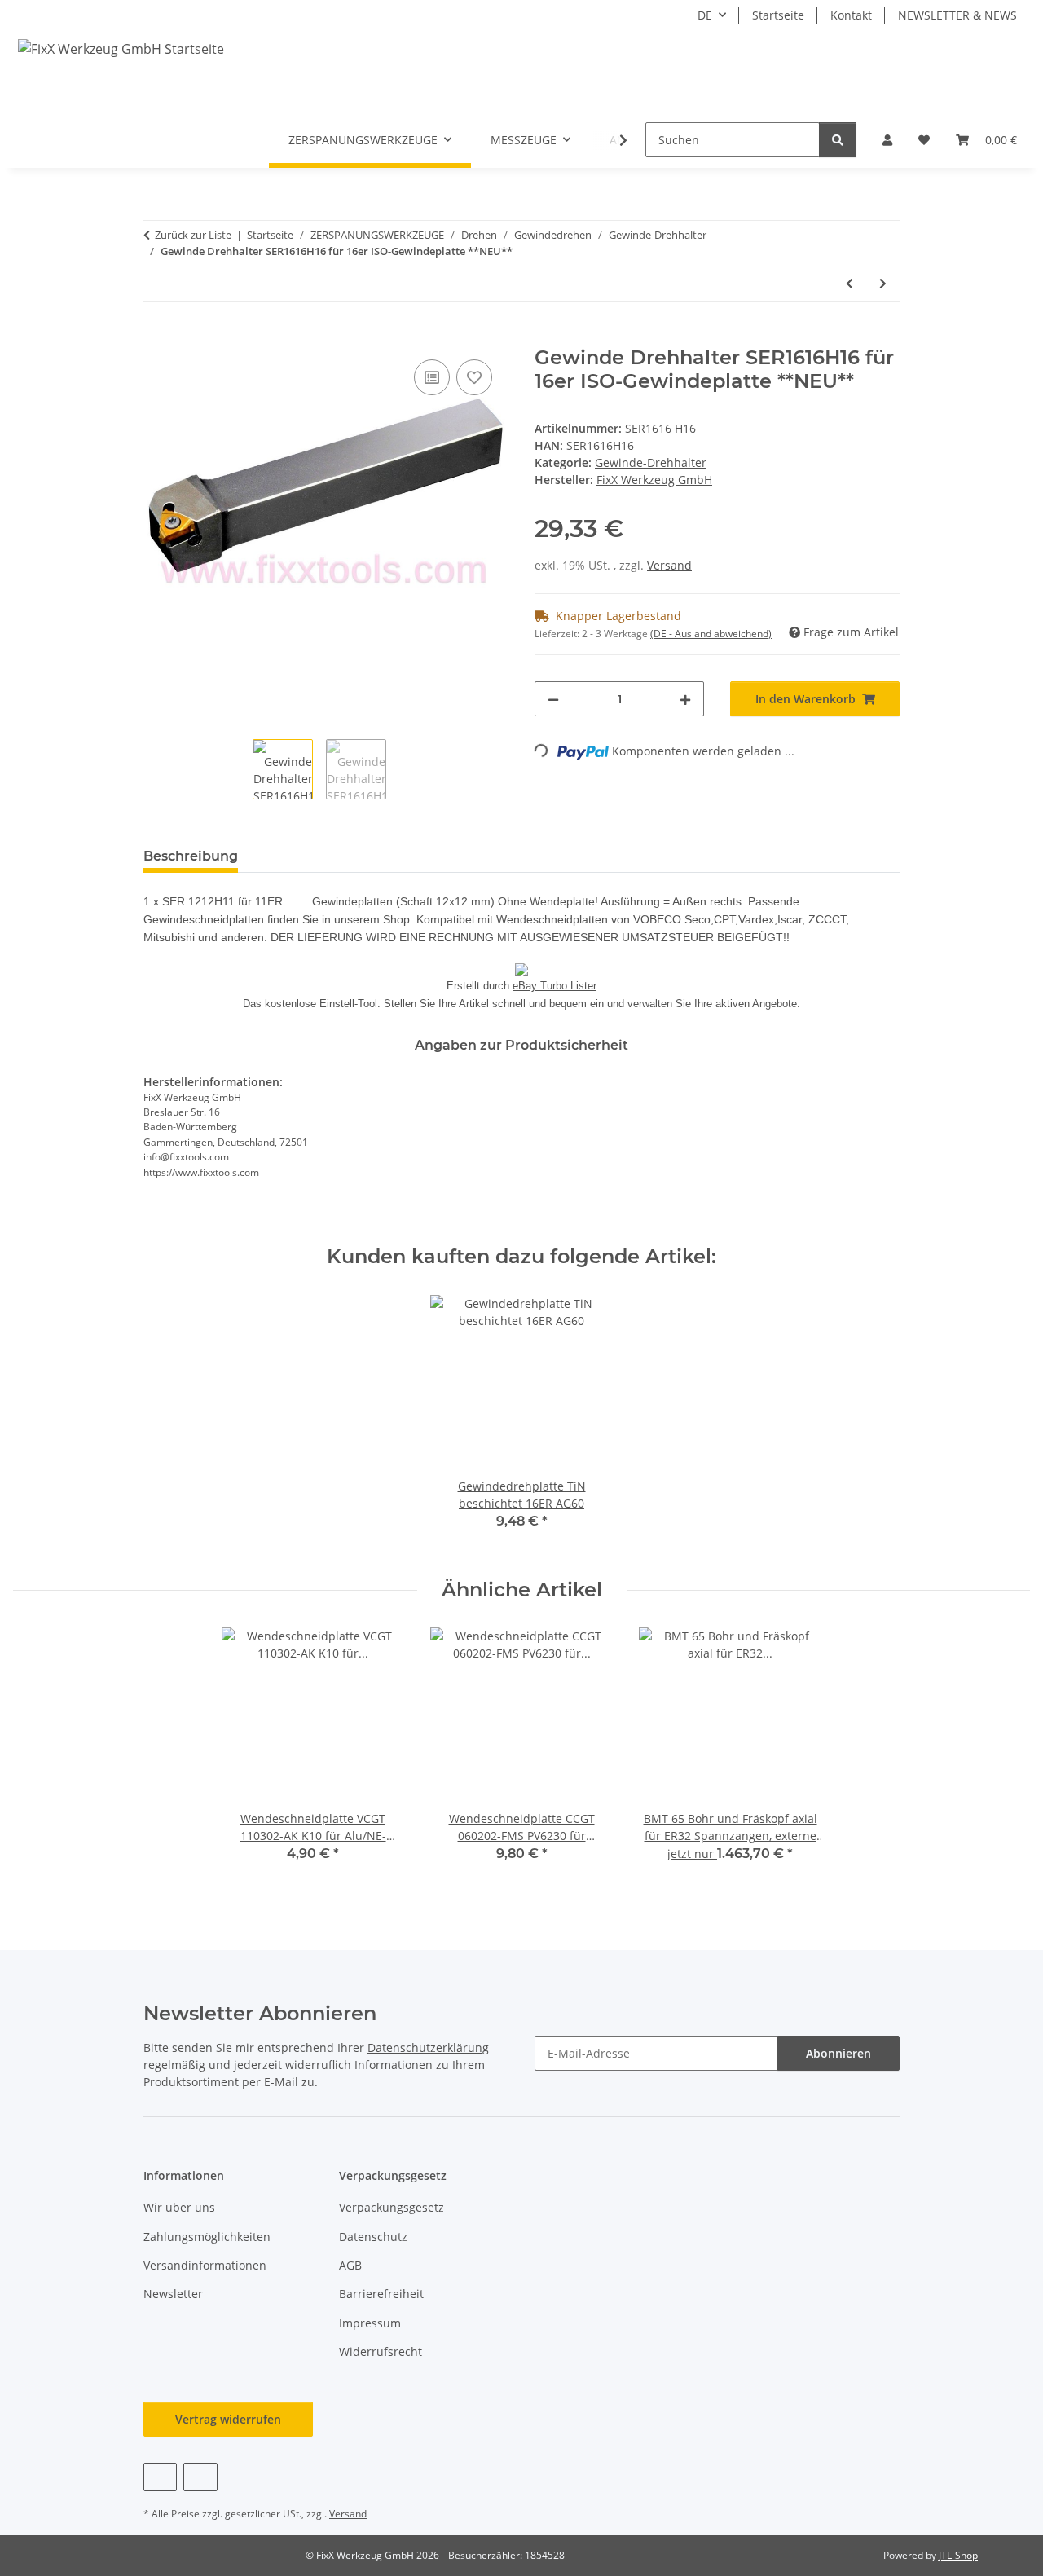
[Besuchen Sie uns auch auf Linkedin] (200, 2477)
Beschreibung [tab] (191, 856)
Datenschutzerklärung (428, 2048)
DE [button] (705, 15)
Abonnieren (838, 2053)
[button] (887, 140)
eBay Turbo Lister (555, 986)
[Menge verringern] (553, 699)
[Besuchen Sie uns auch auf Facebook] (160, 2477)
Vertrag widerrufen (228, 2419)
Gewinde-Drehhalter (651, 462)
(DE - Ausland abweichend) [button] (711, 634)
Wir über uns (179, 2207)
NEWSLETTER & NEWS (957, 15)
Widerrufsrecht (381, 2351)
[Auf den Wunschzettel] (474, 377)
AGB (350, 2265)
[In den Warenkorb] (156, 337)
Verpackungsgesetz (392, 2207)
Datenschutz (373, 2237)
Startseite (778, 15)
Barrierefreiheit (381, 2294)
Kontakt (851, 15)
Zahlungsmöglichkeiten (207, 2237)
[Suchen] (838, 140)
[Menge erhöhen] (685, 699)
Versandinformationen (205, 2265)
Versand (669, 565)
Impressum (370, 2323)
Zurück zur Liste (193, 235)
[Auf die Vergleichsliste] (432, 377)
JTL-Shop (958, 2555)
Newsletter (173, 2294)
